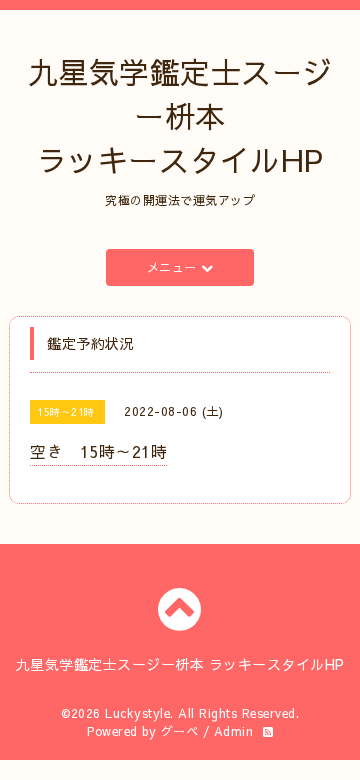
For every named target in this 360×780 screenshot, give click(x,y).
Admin (234, 731)
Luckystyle (137, 713)
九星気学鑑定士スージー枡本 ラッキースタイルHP (180, 115)
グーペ (180, 731)
